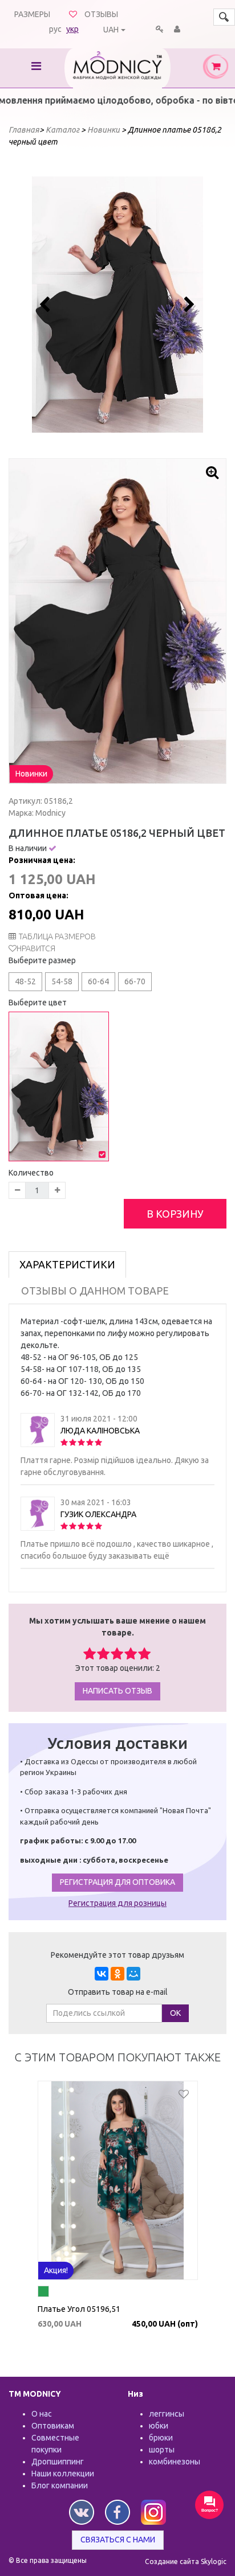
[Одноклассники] (117, 1974)
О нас (42, 2414)
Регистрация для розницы (117, 1903)
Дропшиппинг (58, 2462)
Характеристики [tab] (67, 1264)
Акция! (56, 2270)
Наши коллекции (63, 2474)
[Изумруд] (43, 2293)
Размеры (32, 14)
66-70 (135, 981)
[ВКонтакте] (102, 1974)
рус (55, 29)
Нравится (36, 948)
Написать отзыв (117, 1691)
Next (188, 305)
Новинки (31, 774)
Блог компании (60, 2485)
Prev (47, 305)
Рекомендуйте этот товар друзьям (117, 1955)
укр (72, 29)
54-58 (62, 981)
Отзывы (101, 14)
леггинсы (167, 2414)
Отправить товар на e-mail (118, 1992)
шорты (162, 2450)
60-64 (98, 981)
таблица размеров (57, 936)
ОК (175, 2013)
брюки (161, 2438)
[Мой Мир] (133, 1974)
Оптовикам (53, 2426)
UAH (111, 30)
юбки (159, 2426)
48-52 (25, 981)
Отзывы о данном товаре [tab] (95, 1291)
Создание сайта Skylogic (186, 2561)
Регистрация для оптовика (117, 1882)
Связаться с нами (118, 2540)
